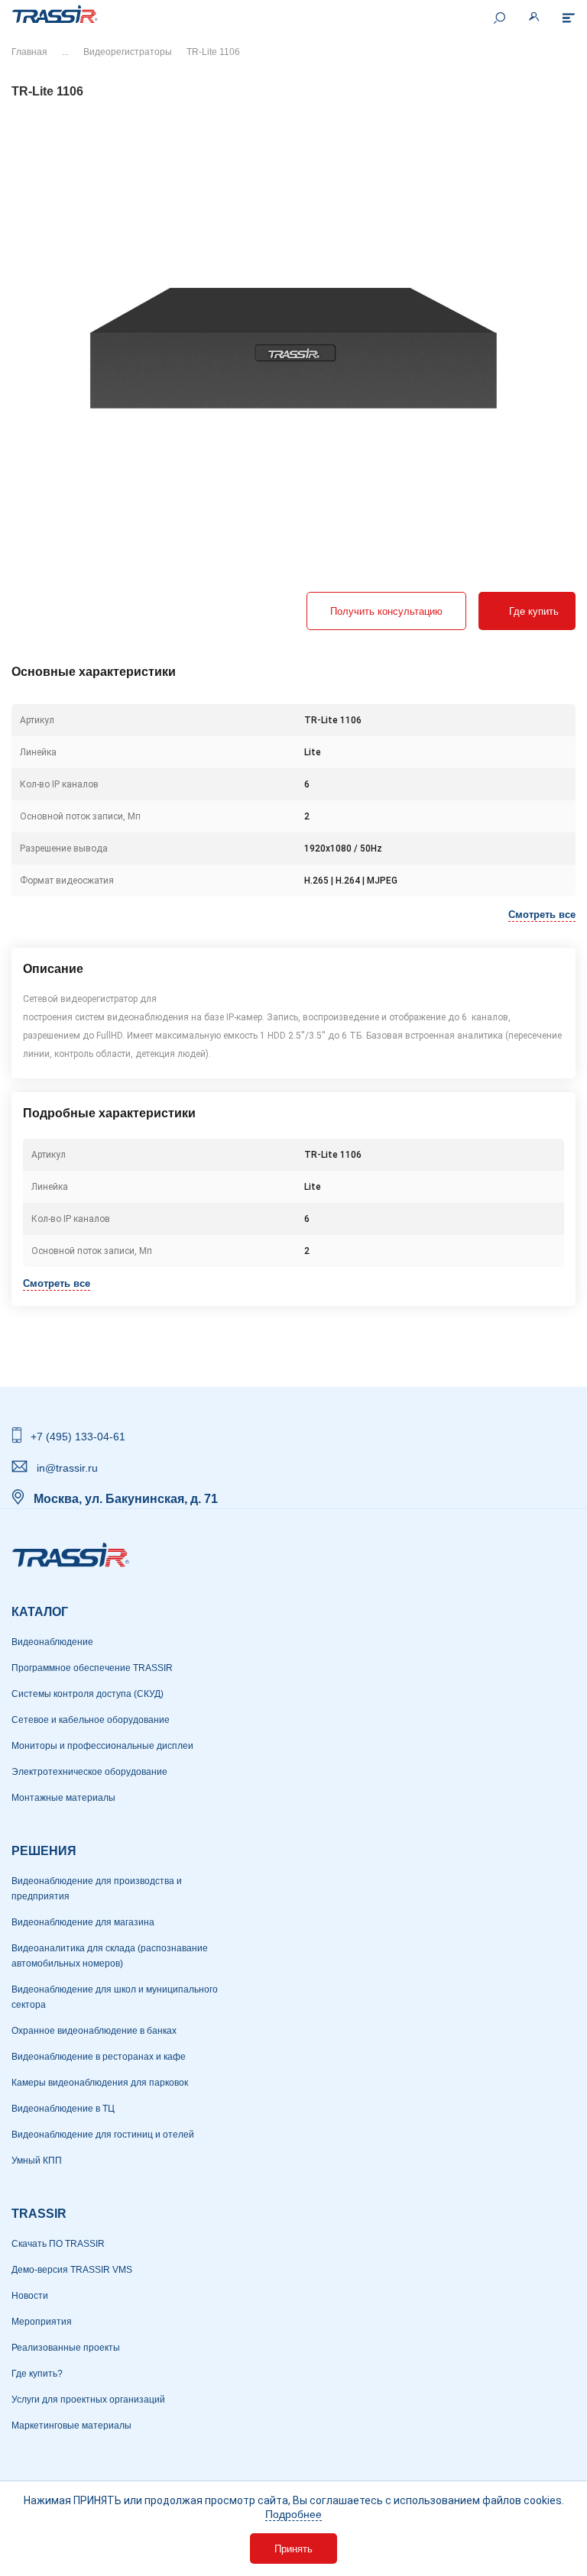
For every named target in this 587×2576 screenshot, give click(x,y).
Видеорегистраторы (128, 52)
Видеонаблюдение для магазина (83, 1922)
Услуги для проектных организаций (88, 2400)
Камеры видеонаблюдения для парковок (100, 2083)
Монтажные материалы (63, 1798)
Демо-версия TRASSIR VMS (72, 2270)
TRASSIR (39, 2214)
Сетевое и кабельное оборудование (91, 1720)
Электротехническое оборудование (89, 1772)
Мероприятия (42, 2322)
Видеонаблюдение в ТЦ (63, 2109)
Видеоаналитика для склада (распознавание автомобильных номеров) (110, 1956)
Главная (29, 52)
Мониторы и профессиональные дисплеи (102, 1746)
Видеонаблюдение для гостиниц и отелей (103, 2135)
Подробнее (293, 2514)
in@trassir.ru (67, 1468)
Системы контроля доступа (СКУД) (88, 1694)
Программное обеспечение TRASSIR (92, 1668)
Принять (293, 2549)
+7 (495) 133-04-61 (78, 1437)
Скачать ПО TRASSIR (58, 2244)
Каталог (40, 1612)
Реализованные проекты (66, 2348)
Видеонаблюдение (52, 1642)
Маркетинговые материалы (71, 2426)
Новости (30, 2296)
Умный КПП (37, 2161)
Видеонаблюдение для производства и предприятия (97, 1889)
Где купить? (37, 2374)
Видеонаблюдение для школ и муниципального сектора (115, 1997)
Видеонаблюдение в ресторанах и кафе (99, 2057)
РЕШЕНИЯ (44, 1851)
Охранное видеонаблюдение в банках (94, 2031)
